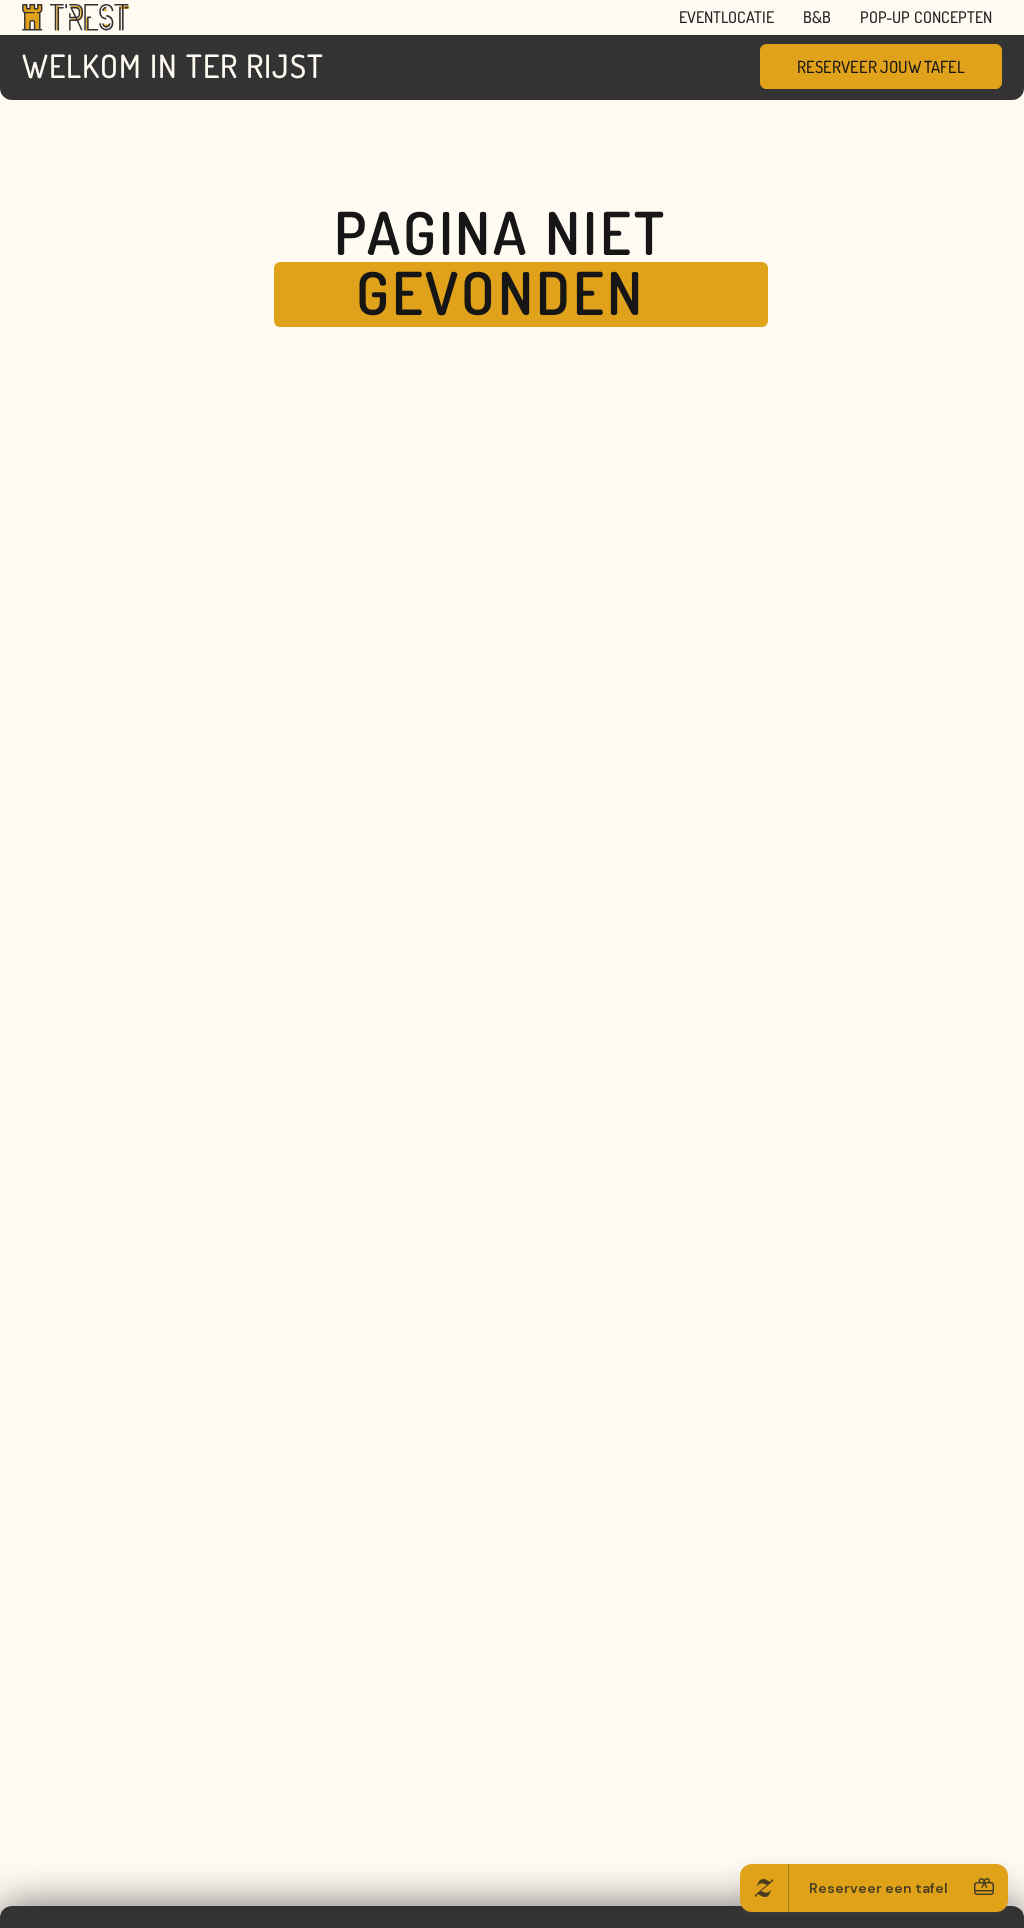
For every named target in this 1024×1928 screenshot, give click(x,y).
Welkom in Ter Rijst (173, 65)
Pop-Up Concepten (926, 17)
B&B (817, 17)
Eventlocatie (726, 17)
